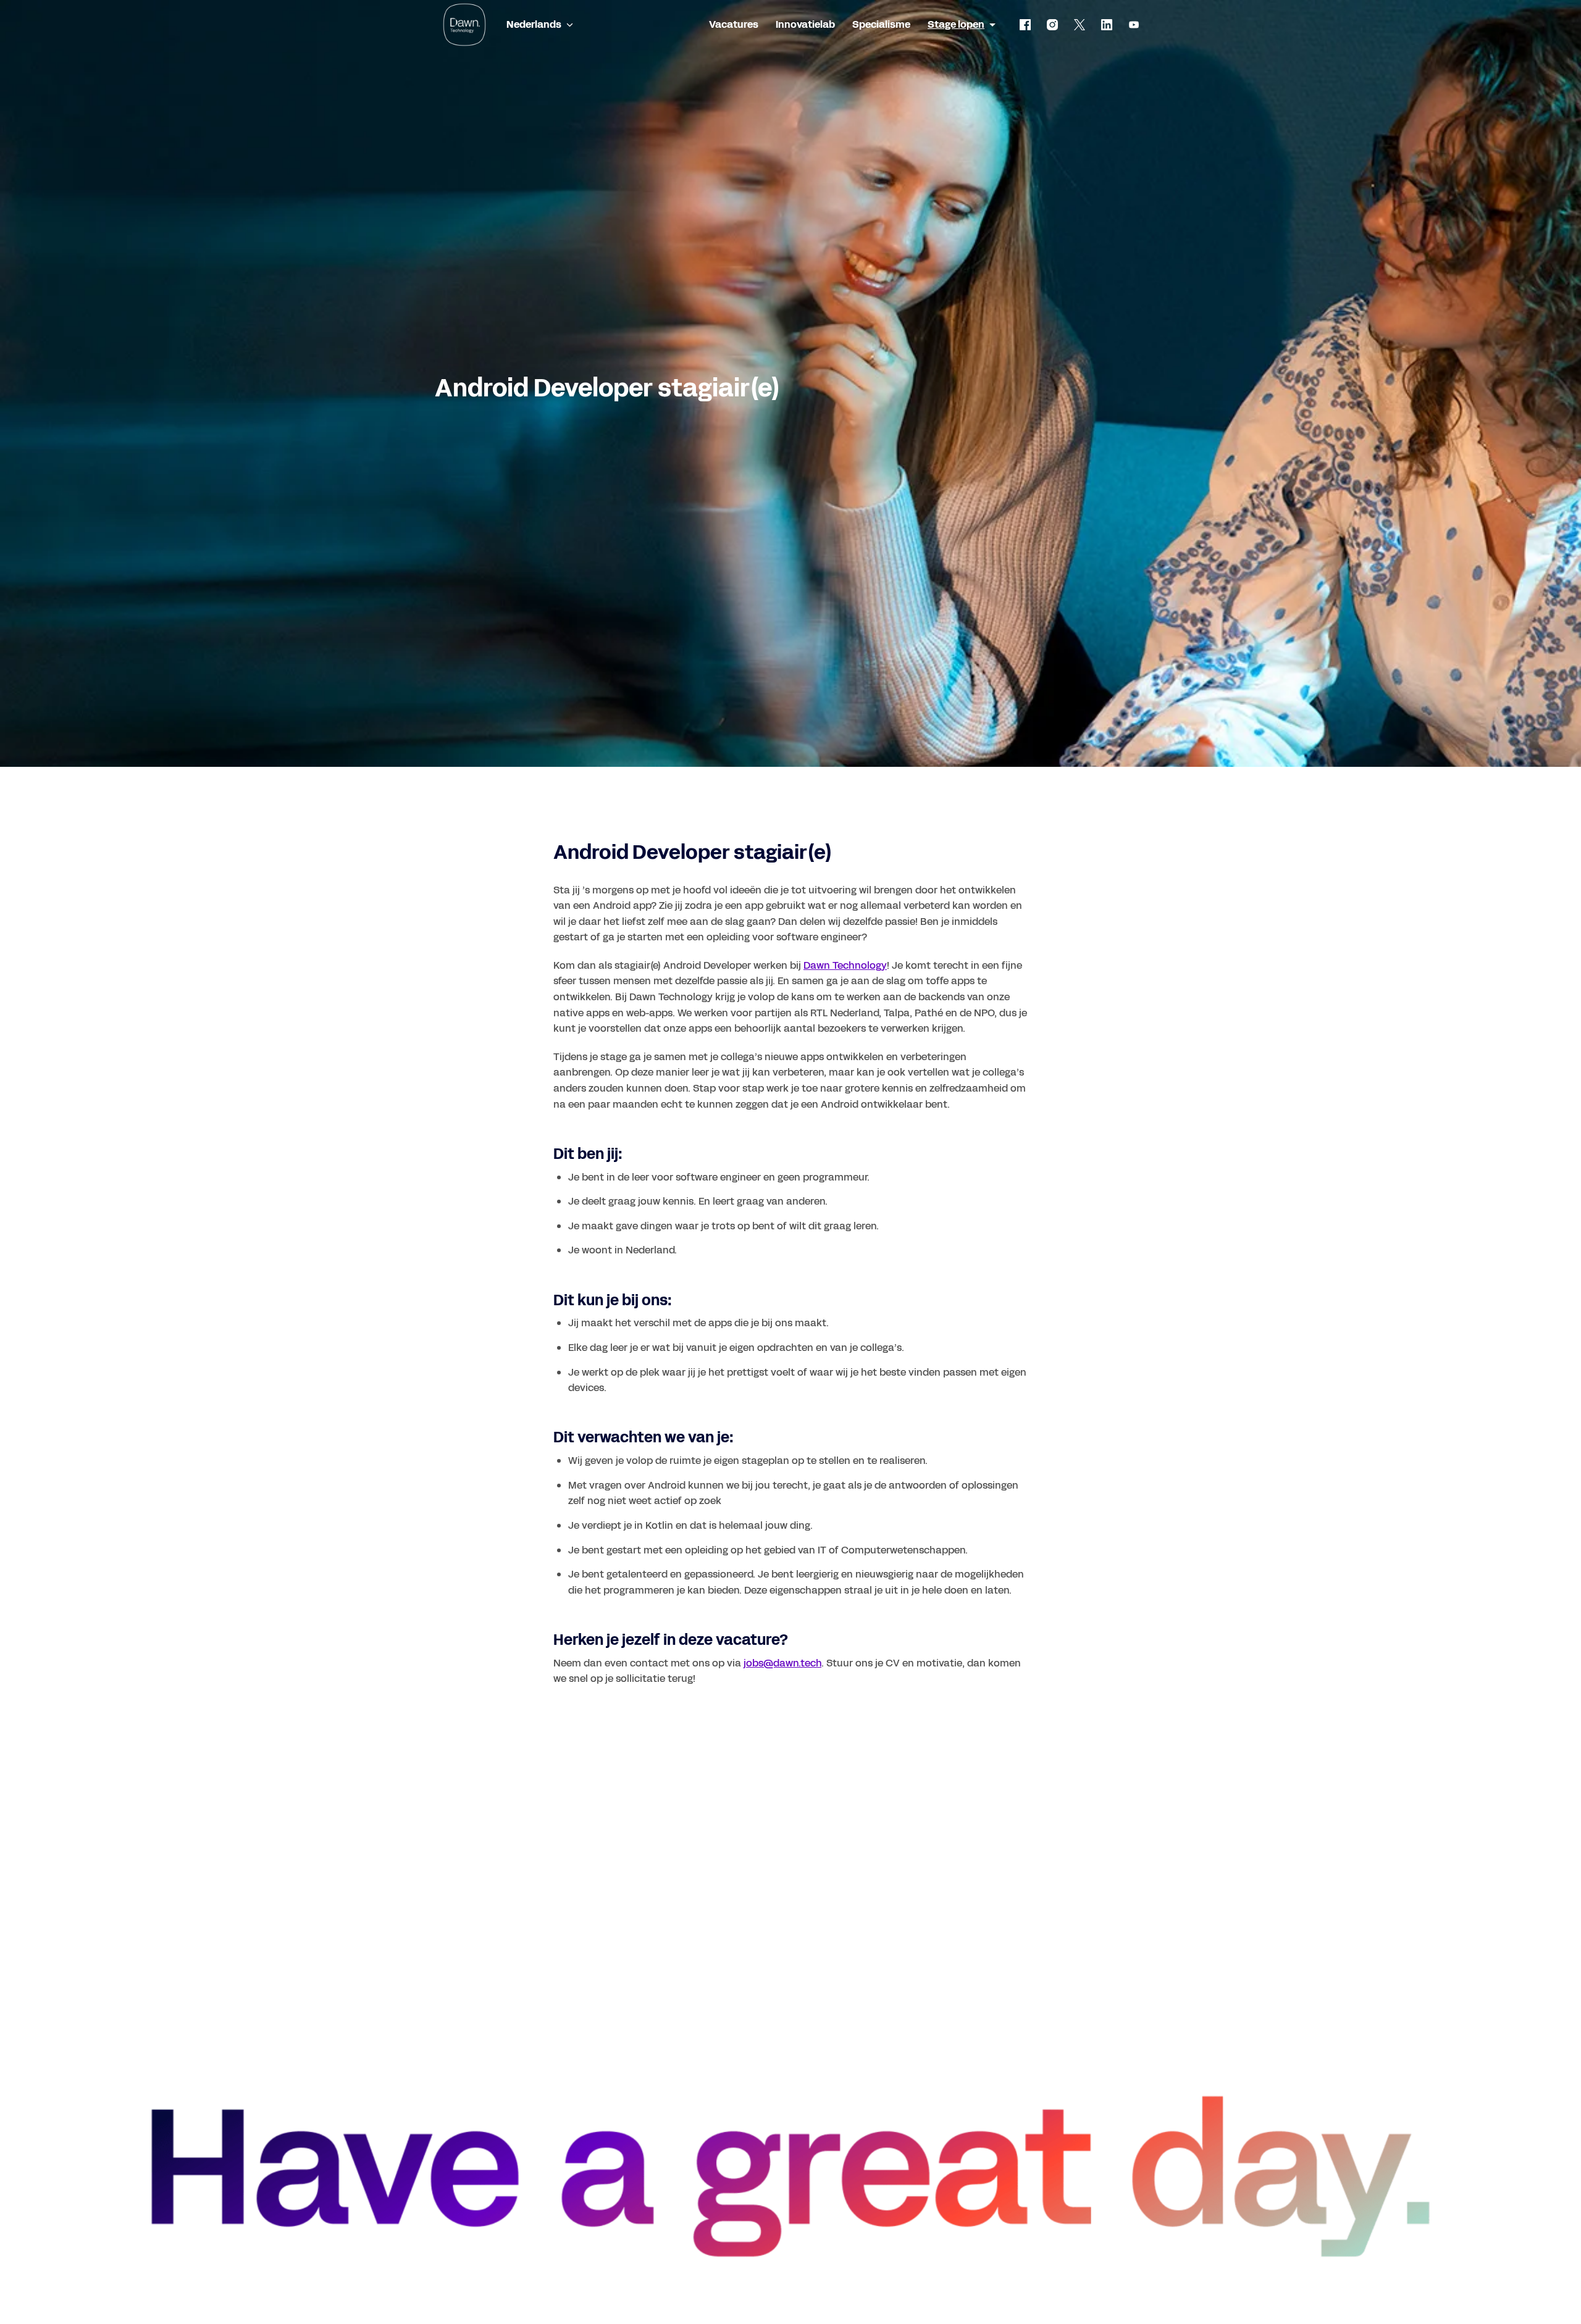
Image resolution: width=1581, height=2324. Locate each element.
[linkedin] (1107, 25)
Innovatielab (805, 24)
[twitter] (1080, 25)
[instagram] (1052, 25)
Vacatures (734, 24)
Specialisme (881, 24)
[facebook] (1025, 25)
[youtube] (1134, 25)
